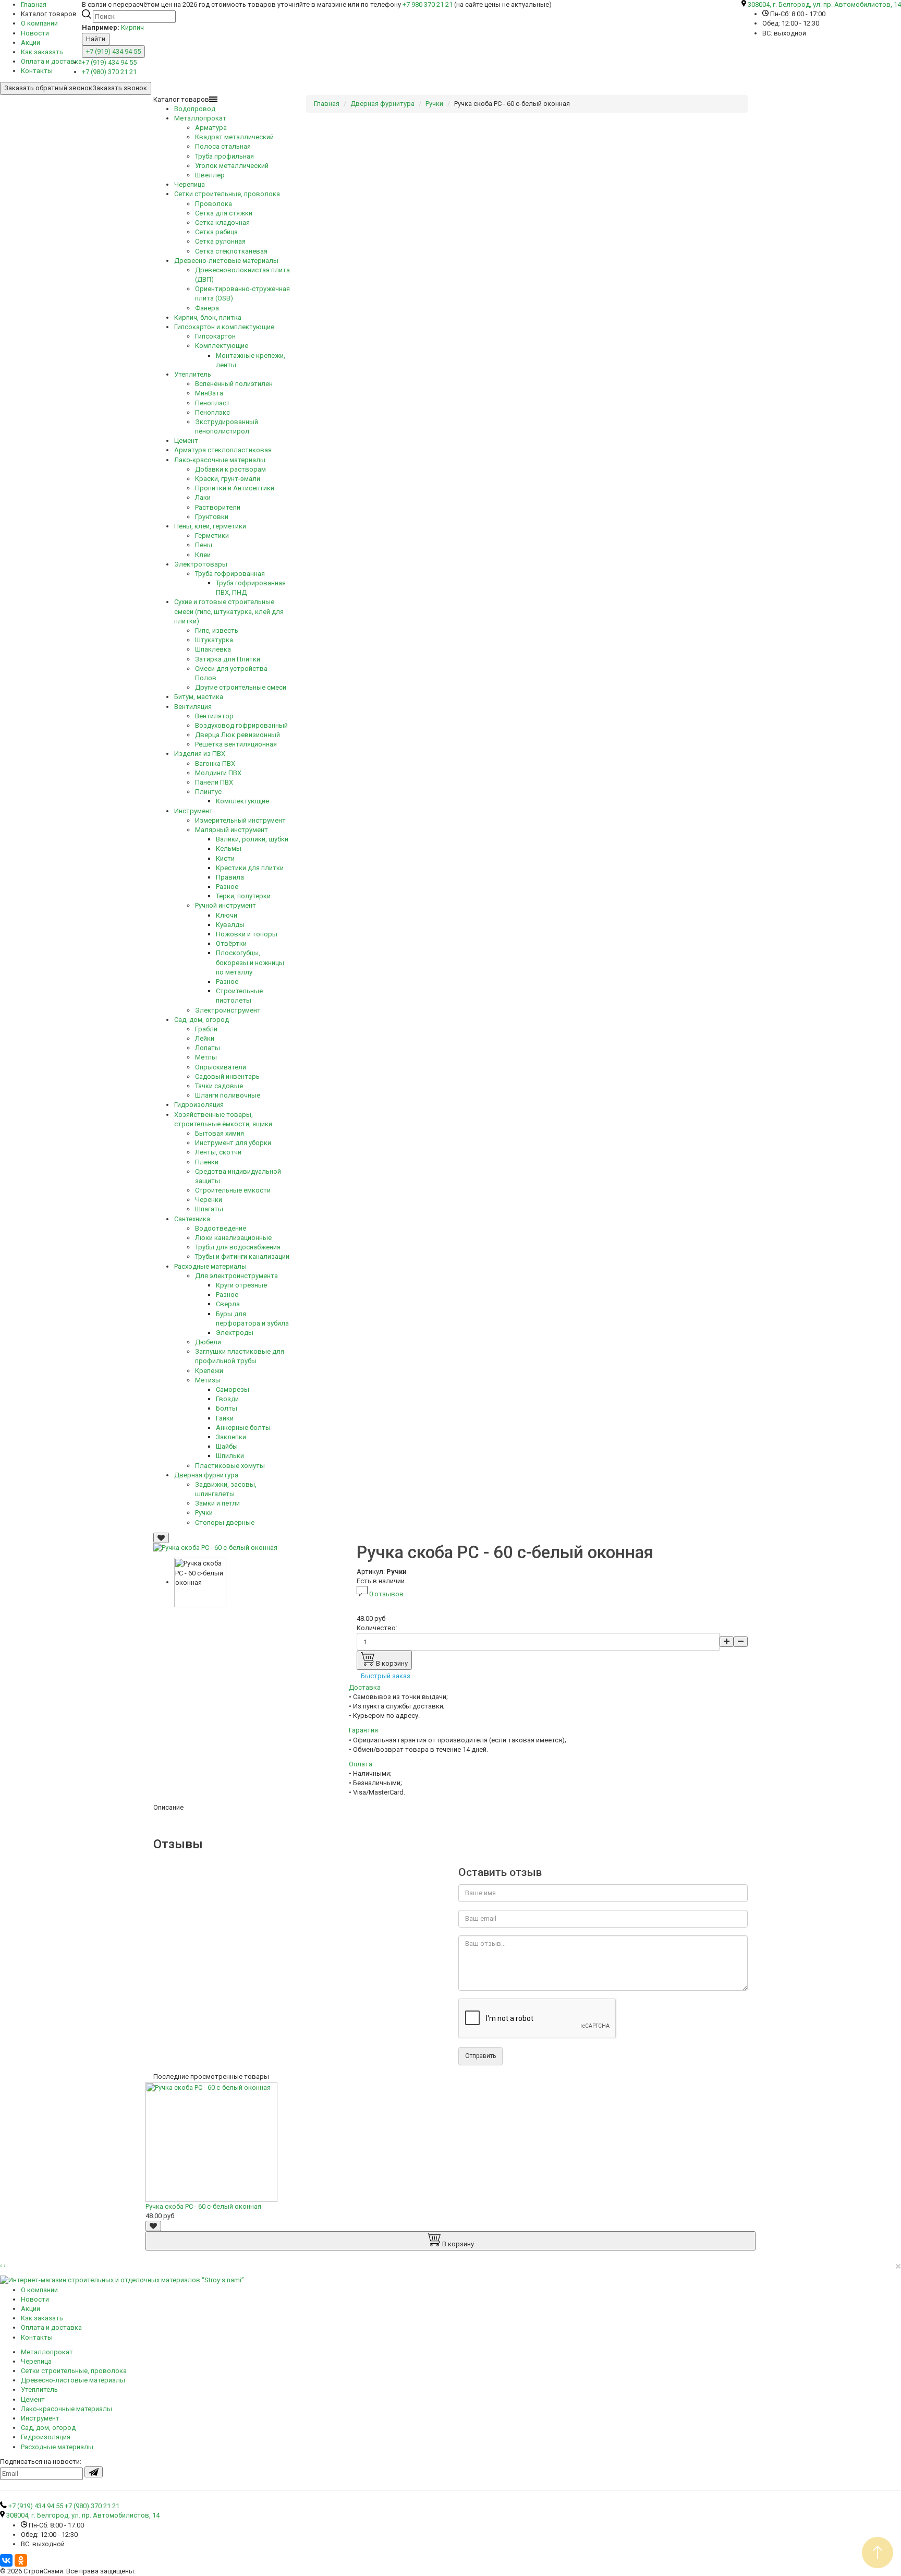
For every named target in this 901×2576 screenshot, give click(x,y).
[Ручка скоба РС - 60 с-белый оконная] (215, 1548)
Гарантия (363, 1730)
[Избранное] (161, 1538)
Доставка (365, 1687)
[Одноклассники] (21, 2560)
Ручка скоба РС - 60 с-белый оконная (203, 2206)
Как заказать (42, 52)
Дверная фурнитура (382, 104)
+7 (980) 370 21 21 (109, 72)
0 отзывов (386, 1594)
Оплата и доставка (51, 61)
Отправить (480, 2056)
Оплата (361, 1764)
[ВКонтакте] (6, 2560)
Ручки (434, 104)
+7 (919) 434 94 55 (113, 51)
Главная (327, 104)
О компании (39, 23)
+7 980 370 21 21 (428, 4)
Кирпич (132, 27)
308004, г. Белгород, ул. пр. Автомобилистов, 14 (824, 4)
